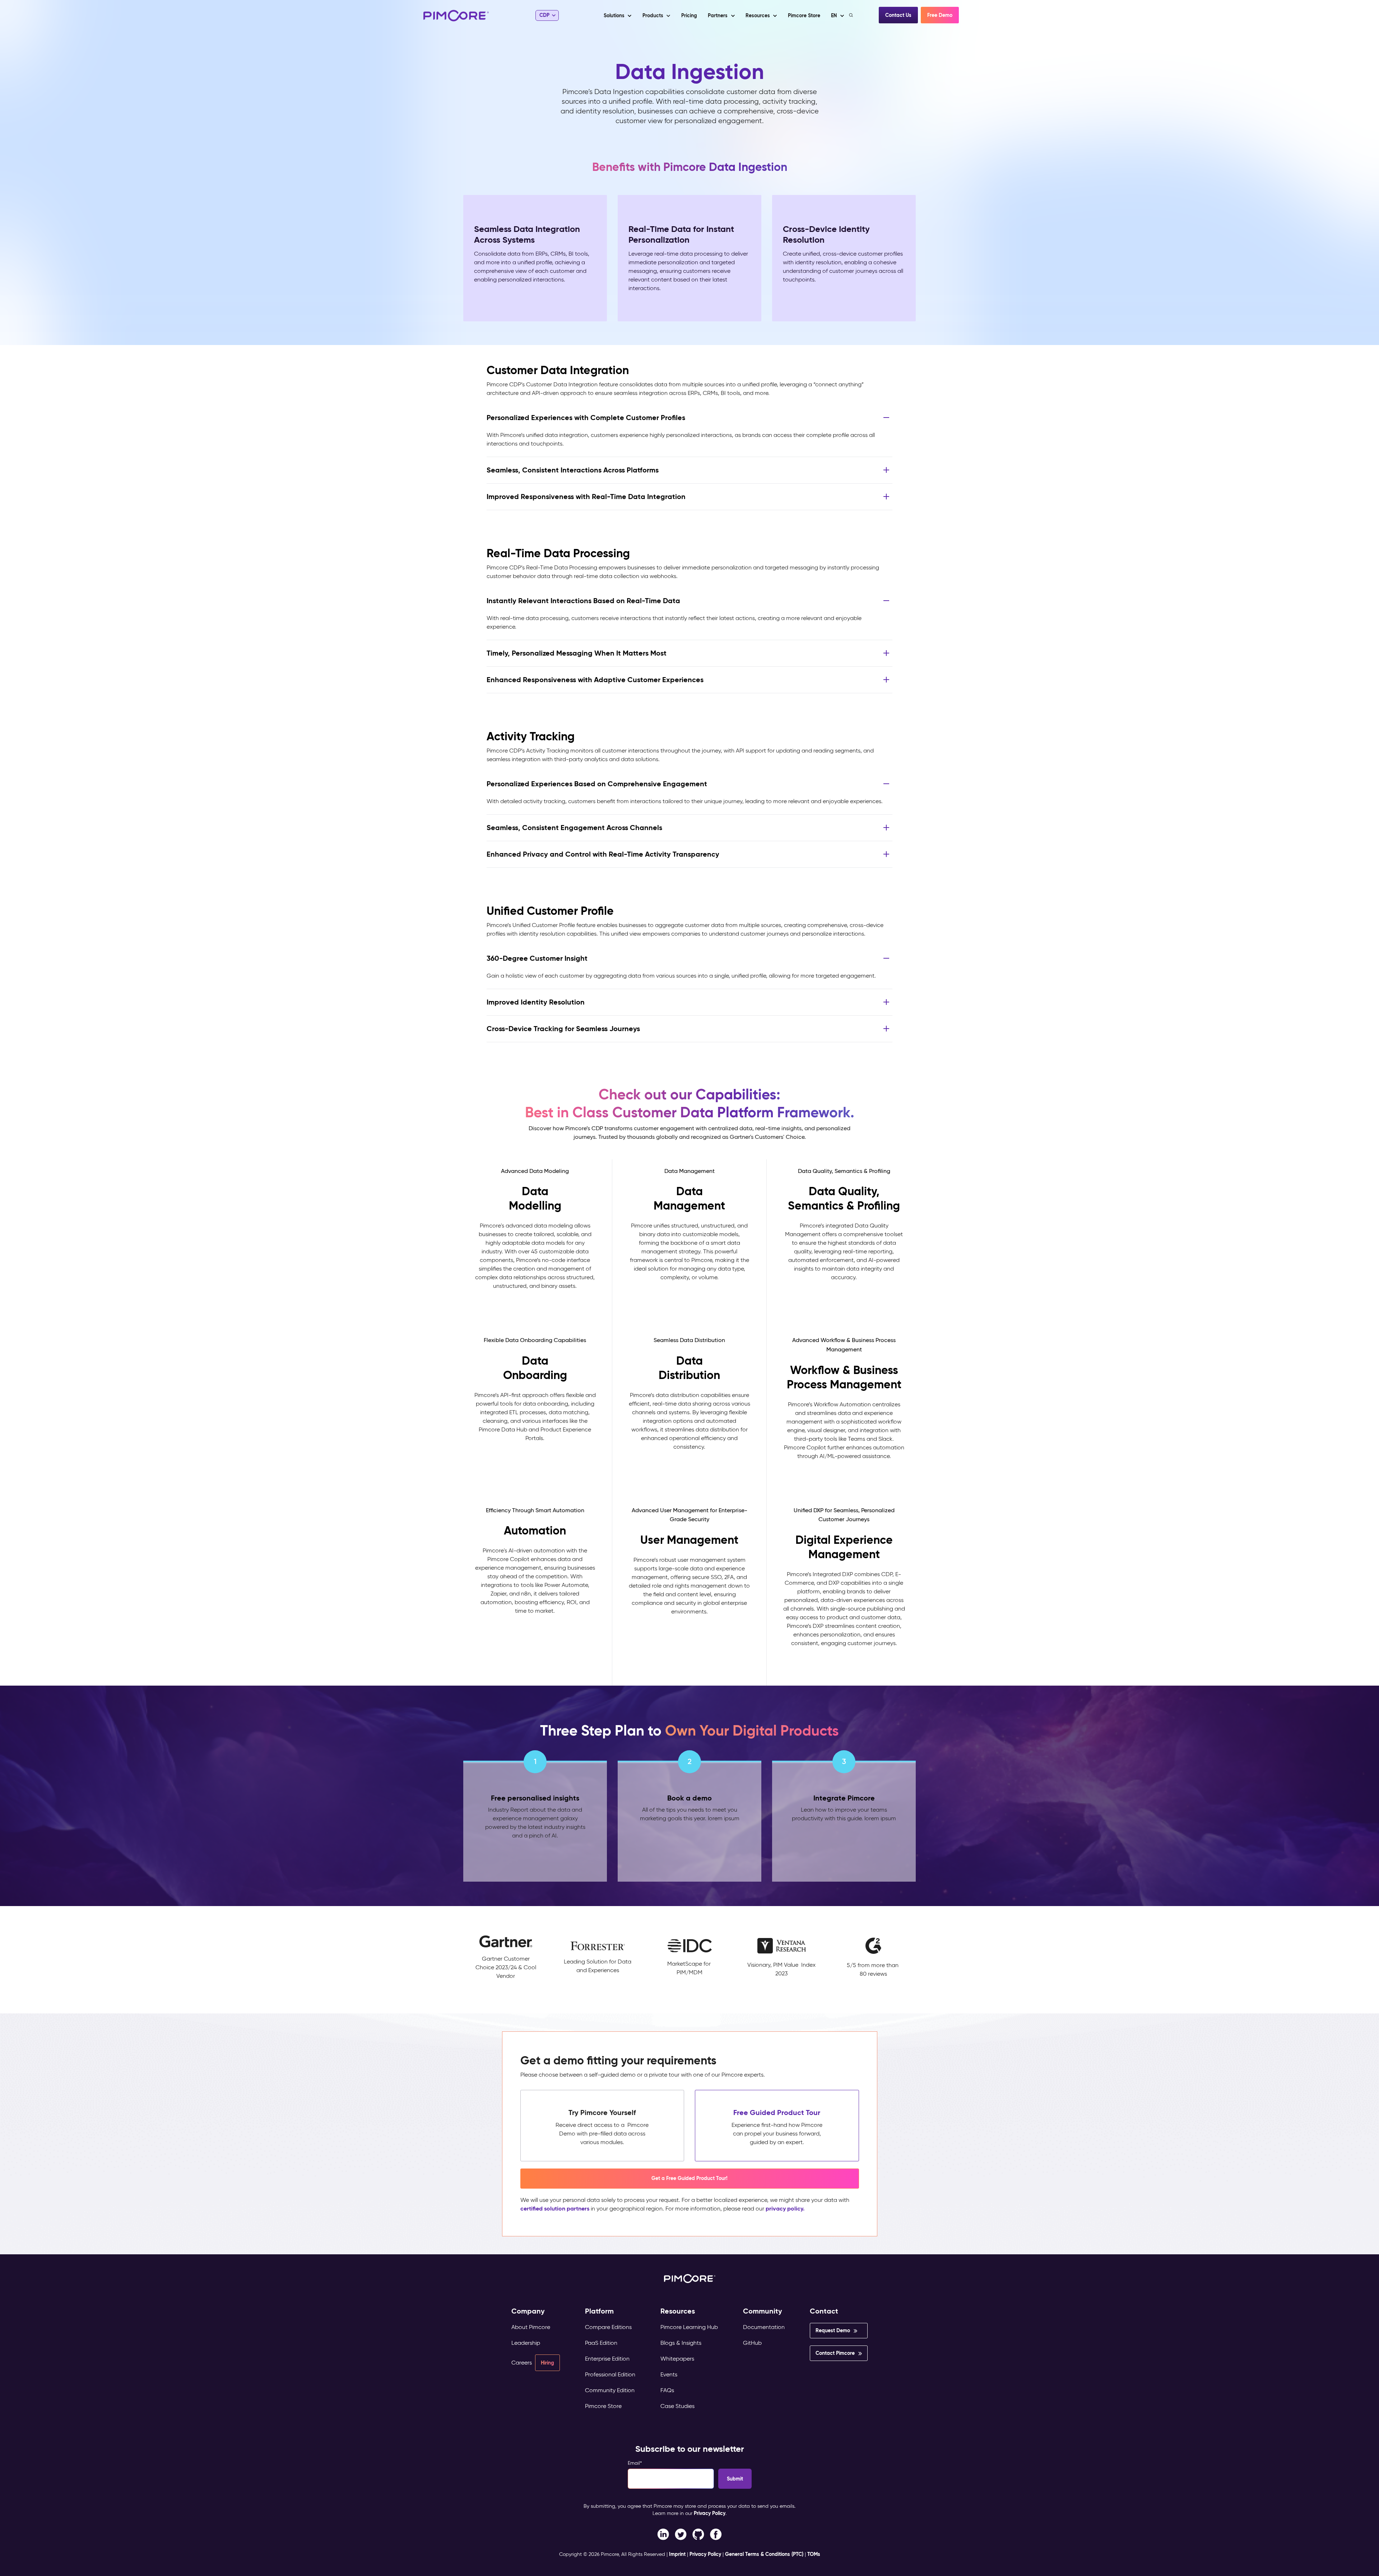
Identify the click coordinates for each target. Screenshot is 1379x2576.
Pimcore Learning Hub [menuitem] (689, 2327)
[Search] (852, 15)
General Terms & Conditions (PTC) (764, 2554)
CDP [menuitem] (544, 15)
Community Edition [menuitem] (610, 2390)
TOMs (814, 2554)
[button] (689, 15)
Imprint (677, 2554)
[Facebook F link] (663, 2534)
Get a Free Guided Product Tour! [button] (689, 2178)
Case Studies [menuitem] (677, 2406)
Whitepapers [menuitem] (677, 2359)
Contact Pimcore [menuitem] (835, 2353)
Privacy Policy (710, 2513)
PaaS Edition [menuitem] (601, 2343)
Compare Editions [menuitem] (608, 2327)
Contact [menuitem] (824, 2311)
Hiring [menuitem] (547, 2363)
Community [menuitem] (763, 2311)
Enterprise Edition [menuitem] (607, 2359)
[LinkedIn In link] (716, 2534)
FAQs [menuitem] (667, 2390)
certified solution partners (555, 2209)
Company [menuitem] (528, 2311)
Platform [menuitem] (599, 2311)
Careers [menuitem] (522, 2363)
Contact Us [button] (898, 15)
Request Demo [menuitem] (833, 2330)
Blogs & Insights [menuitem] (681, 2343)
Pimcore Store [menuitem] (603, 2406)
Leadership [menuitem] (526, 2343)
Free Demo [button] (940, 15)
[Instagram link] (698, 2534)
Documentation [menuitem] (764, 2327)
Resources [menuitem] (678, 2311)
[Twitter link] (681, 2534)
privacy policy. (785, 2209)
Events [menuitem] (669, 2374)
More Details (535, 1308)
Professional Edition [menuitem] (610, 2374)
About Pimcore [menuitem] (531, 2327)
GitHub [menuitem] (752, 2343)
